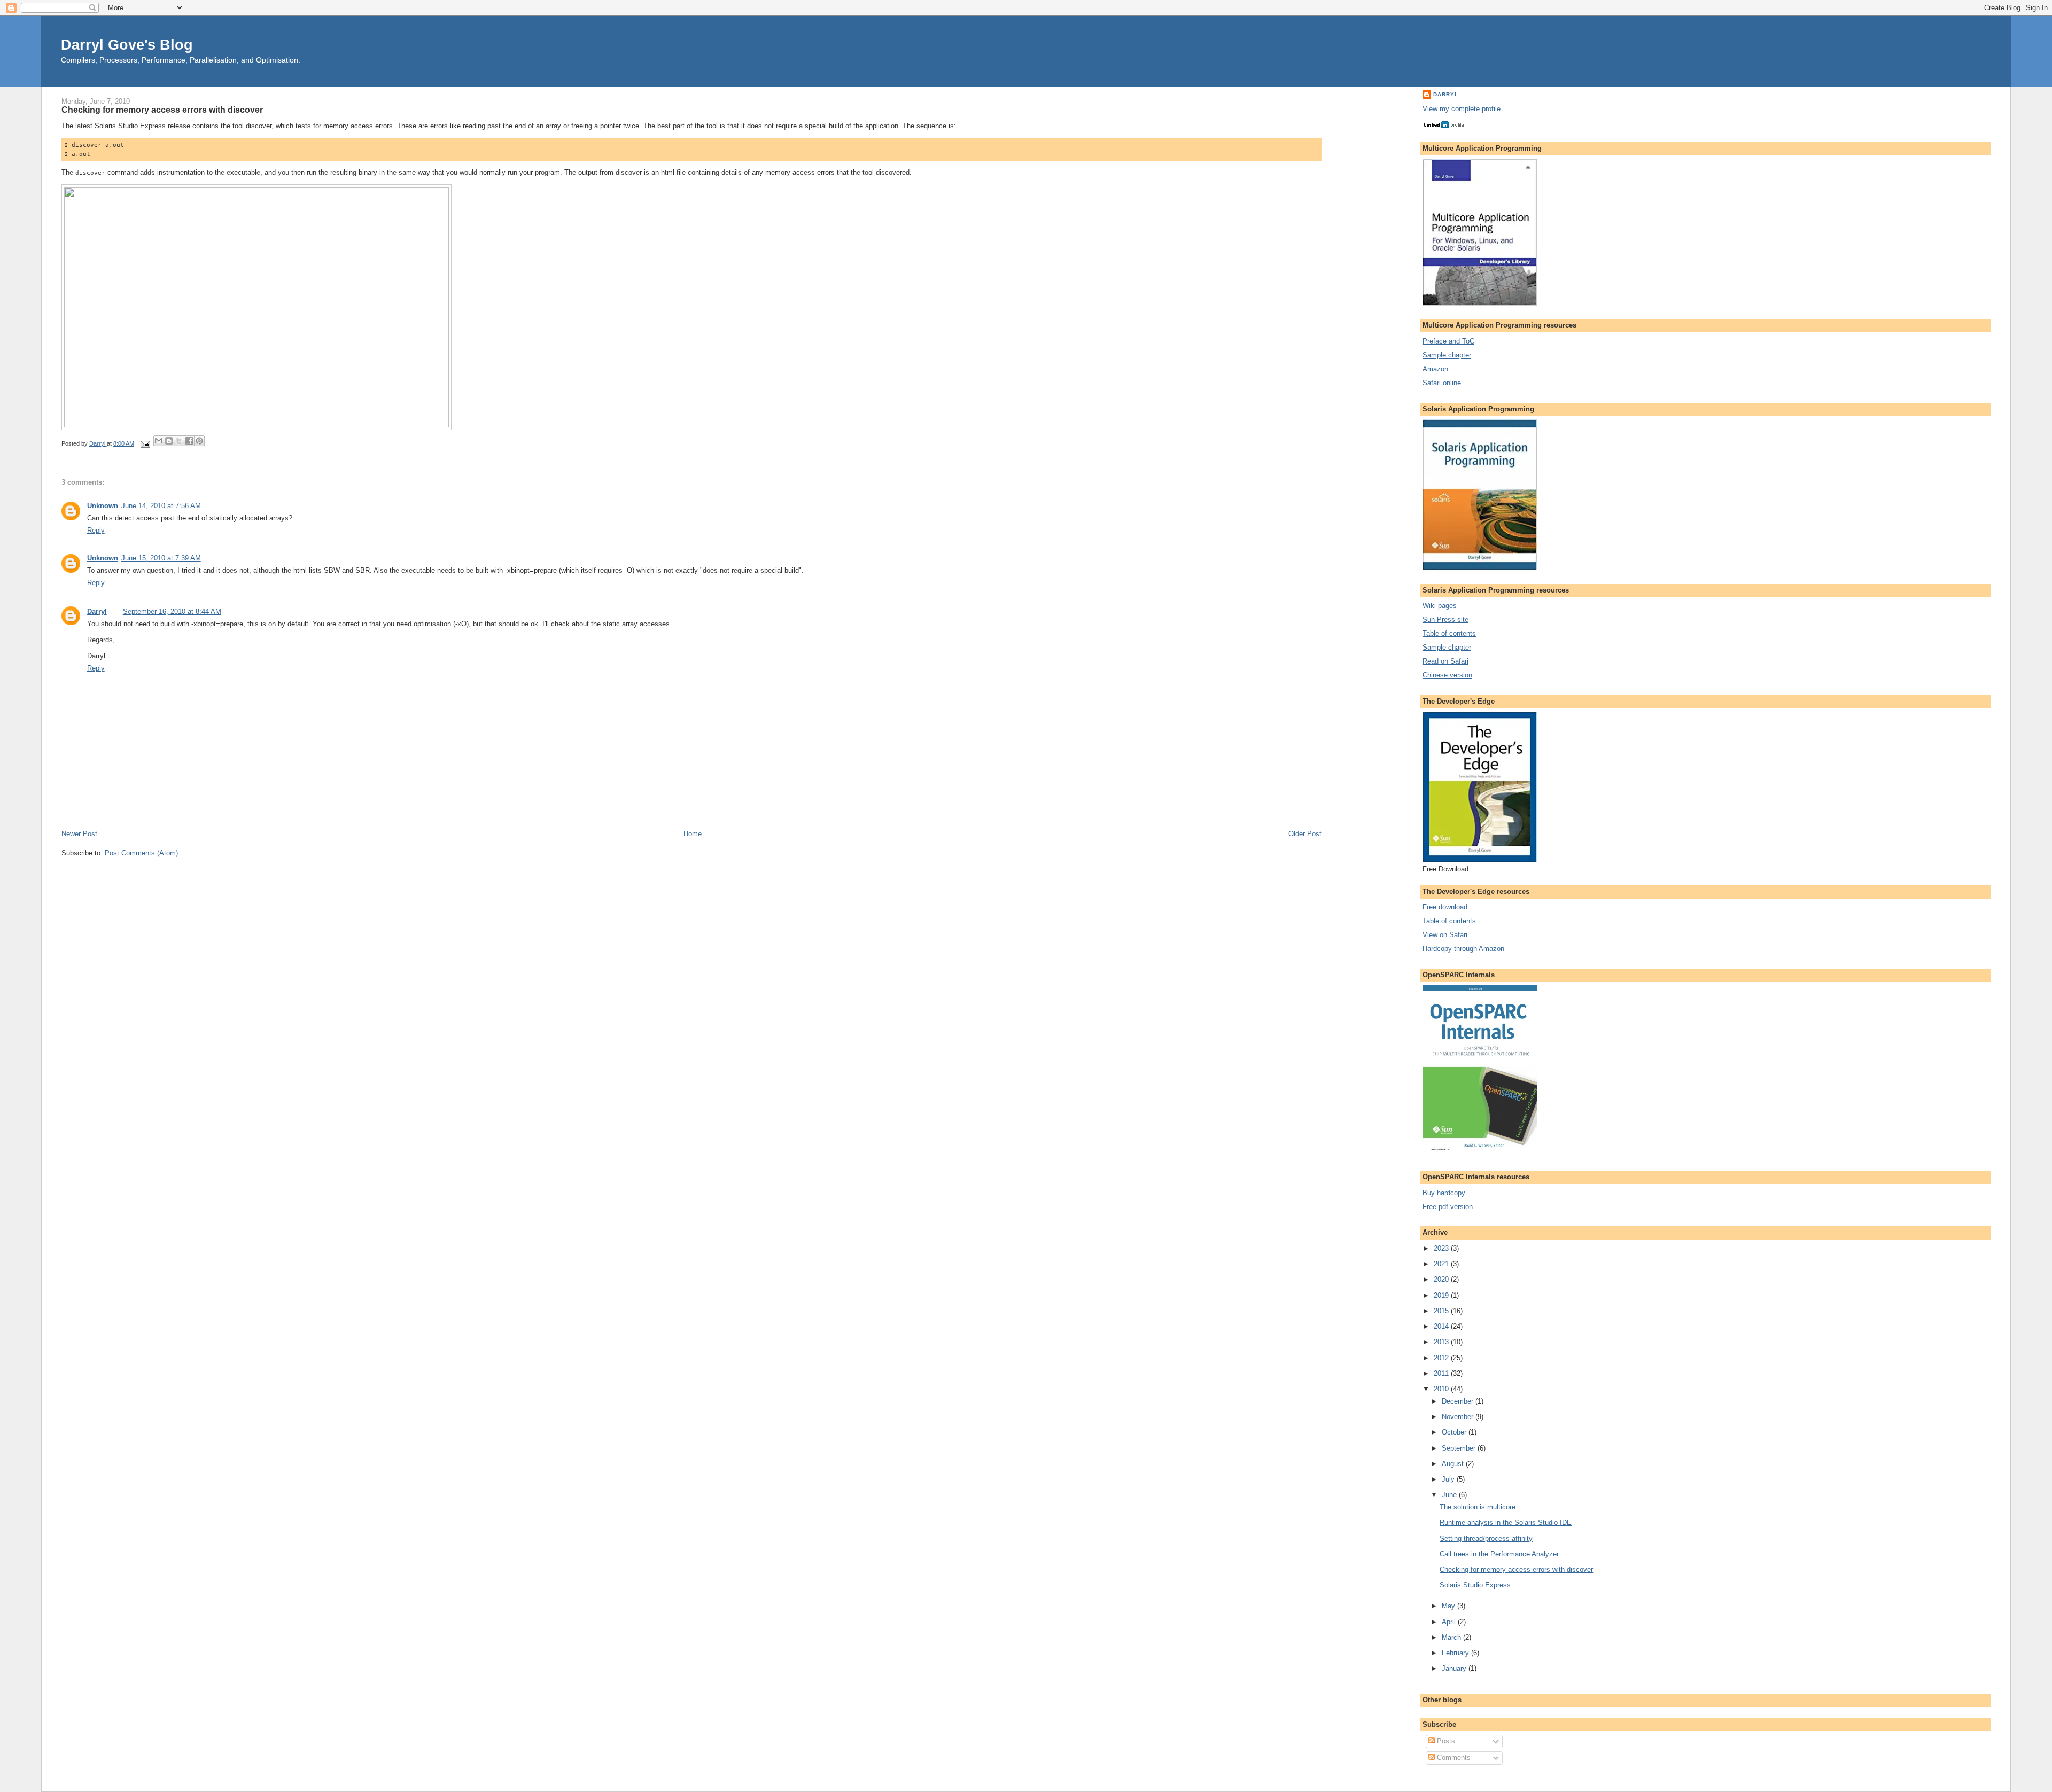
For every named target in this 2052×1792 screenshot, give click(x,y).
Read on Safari (1445, 661)
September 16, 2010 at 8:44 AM (172, 611)
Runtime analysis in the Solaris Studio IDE (1506, 1522)
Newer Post (79, 834)
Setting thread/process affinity (1486, 1538)
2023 (1442, 1248)
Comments (1453, 1758)
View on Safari (1445, 935)
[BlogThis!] (169, 441)
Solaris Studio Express (1475, 1585)
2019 (1442, 1295)
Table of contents (1449, 633)
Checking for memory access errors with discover (1516, 1569)
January (1455, 1668)
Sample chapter (1447, 355)
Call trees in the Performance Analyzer (1499, 1554)
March (1452, 1637)
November (1459, 1417)
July (1449, 1479)
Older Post (1305, 834)
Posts (1445, 1741)
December (1459, 1401)
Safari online (1442, 383)
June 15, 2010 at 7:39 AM (161, 558)
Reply (96, 530)
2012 (1442, 1358)
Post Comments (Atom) (141, 853)
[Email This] (159, 441)
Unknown (103, 506)
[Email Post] (145, 443)
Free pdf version (1448, 1207)
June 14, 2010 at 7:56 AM (161, 506)
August (1454, 1464)
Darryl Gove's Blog (127, 45)
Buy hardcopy (1444, 1193)
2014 (1442, 1326)
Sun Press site (1445, 620)
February (1456, 1653)
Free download (1445, 907)
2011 (1442, 1373)
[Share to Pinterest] (199, 441)
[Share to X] (179, 441)
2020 (1442, 1279)
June (1450, 1495)
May (1449, 1606)
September (1460, 1448)
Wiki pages (1440, 606)
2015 (1442, 1311)
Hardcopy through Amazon (1463, 949)
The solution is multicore (1478, 1507)
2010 (1442, 1389)
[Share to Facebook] (189, 441)
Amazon (1435, 369)
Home (693, 834)
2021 (1442, 1264)
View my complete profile (1462, 109)
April (1450, 1622)
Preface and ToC (1448, 341)
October (1455, 1432)
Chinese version (1447, 675)
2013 (1442, 1342)
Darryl (97, 611)
